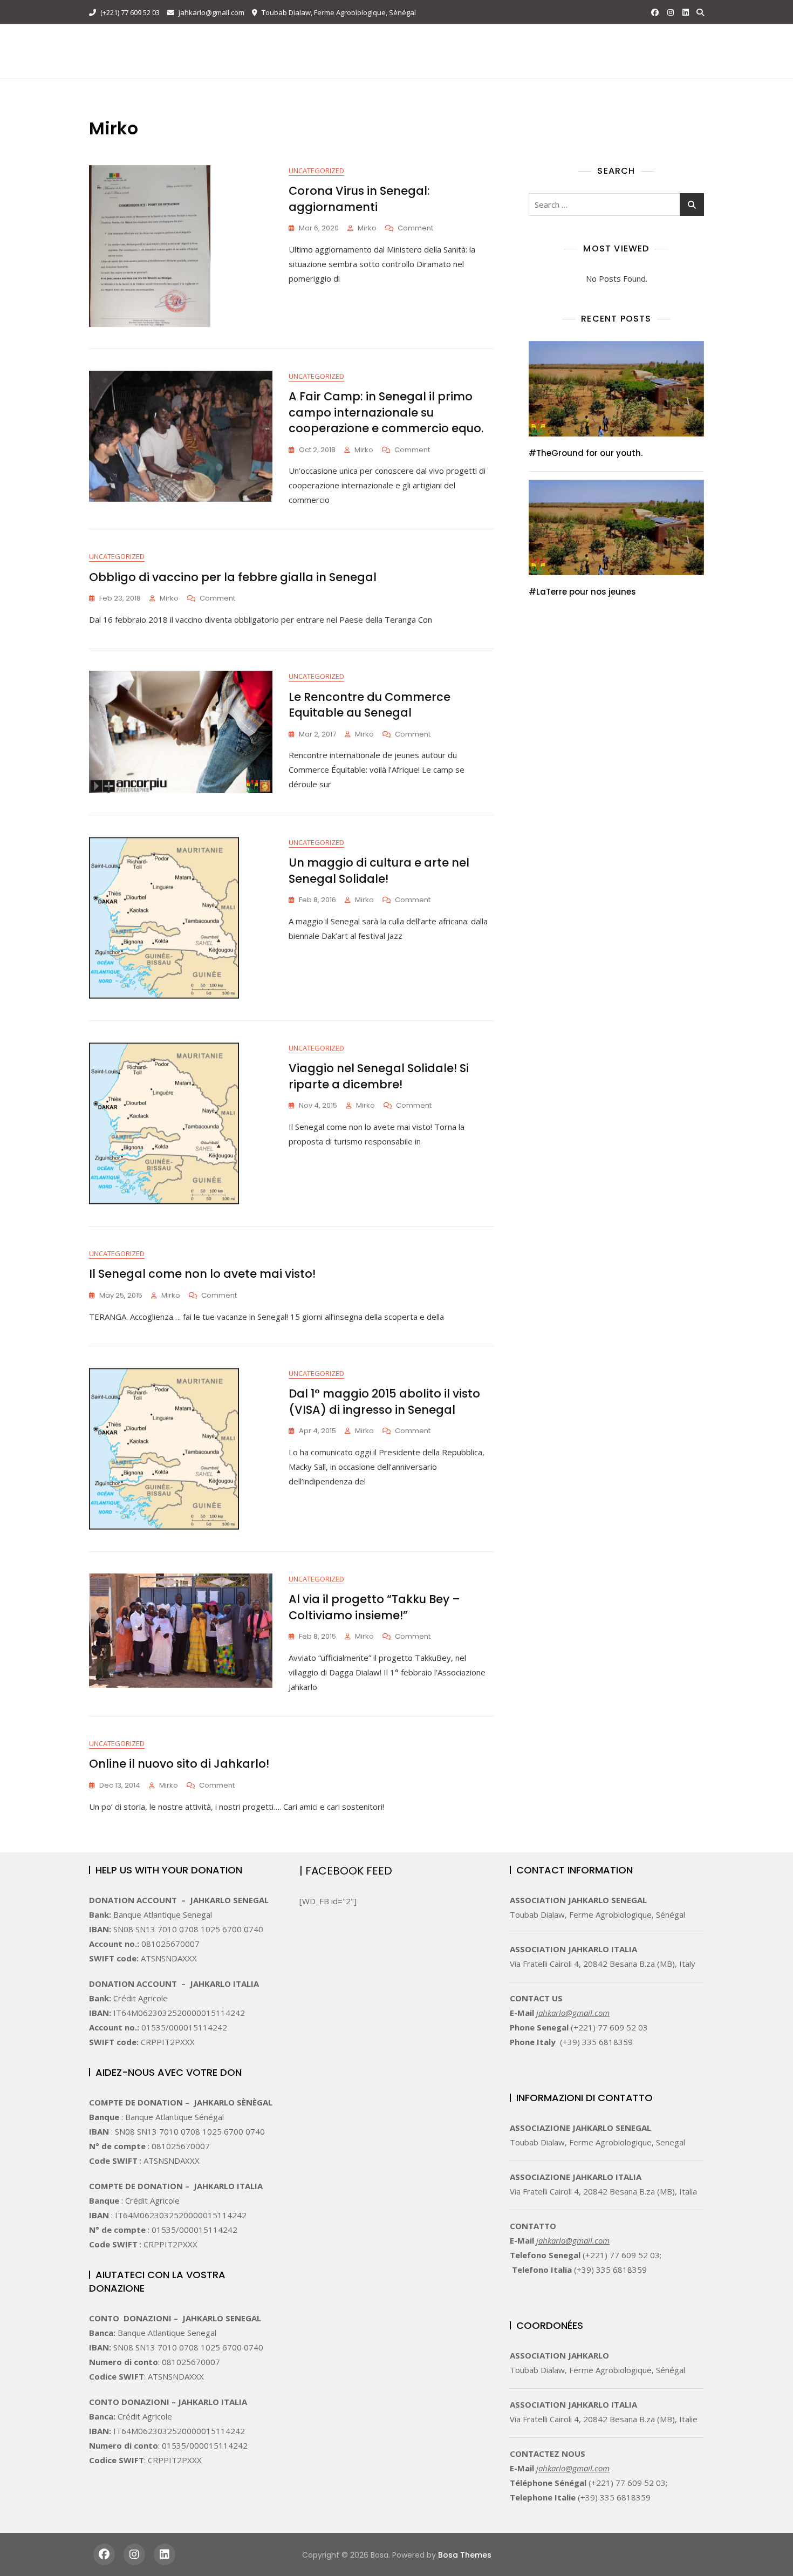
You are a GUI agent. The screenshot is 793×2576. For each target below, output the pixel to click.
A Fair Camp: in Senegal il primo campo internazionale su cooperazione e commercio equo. (386, 412)
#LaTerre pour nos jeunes (582, 592)
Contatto (552, 39)
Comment (415, 229)
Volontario (429, 39)
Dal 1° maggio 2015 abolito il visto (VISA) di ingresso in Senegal (384, 1401)
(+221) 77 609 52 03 (129, 12)
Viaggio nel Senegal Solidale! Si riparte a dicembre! (379, 1076)
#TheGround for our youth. (586, 453)
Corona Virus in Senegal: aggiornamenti (359, 199)
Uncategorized (316, 171)
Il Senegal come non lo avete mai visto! (202, 1274)
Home (259, 39)
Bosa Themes (465, 2555)
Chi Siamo (306, 39)
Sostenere (493, 39)
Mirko (367, 228)
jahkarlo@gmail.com (211, 12)
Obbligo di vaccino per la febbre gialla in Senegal (233, 577)
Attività (360, 39)
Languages (272, 64)
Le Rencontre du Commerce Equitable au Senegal (370, 705)
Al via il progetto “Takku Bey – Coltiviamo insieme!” (374, 1607)
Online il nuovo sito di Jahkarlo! (179, 1764)
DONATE (676, 51)
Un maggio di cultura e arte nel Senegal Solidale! (379, 870)
